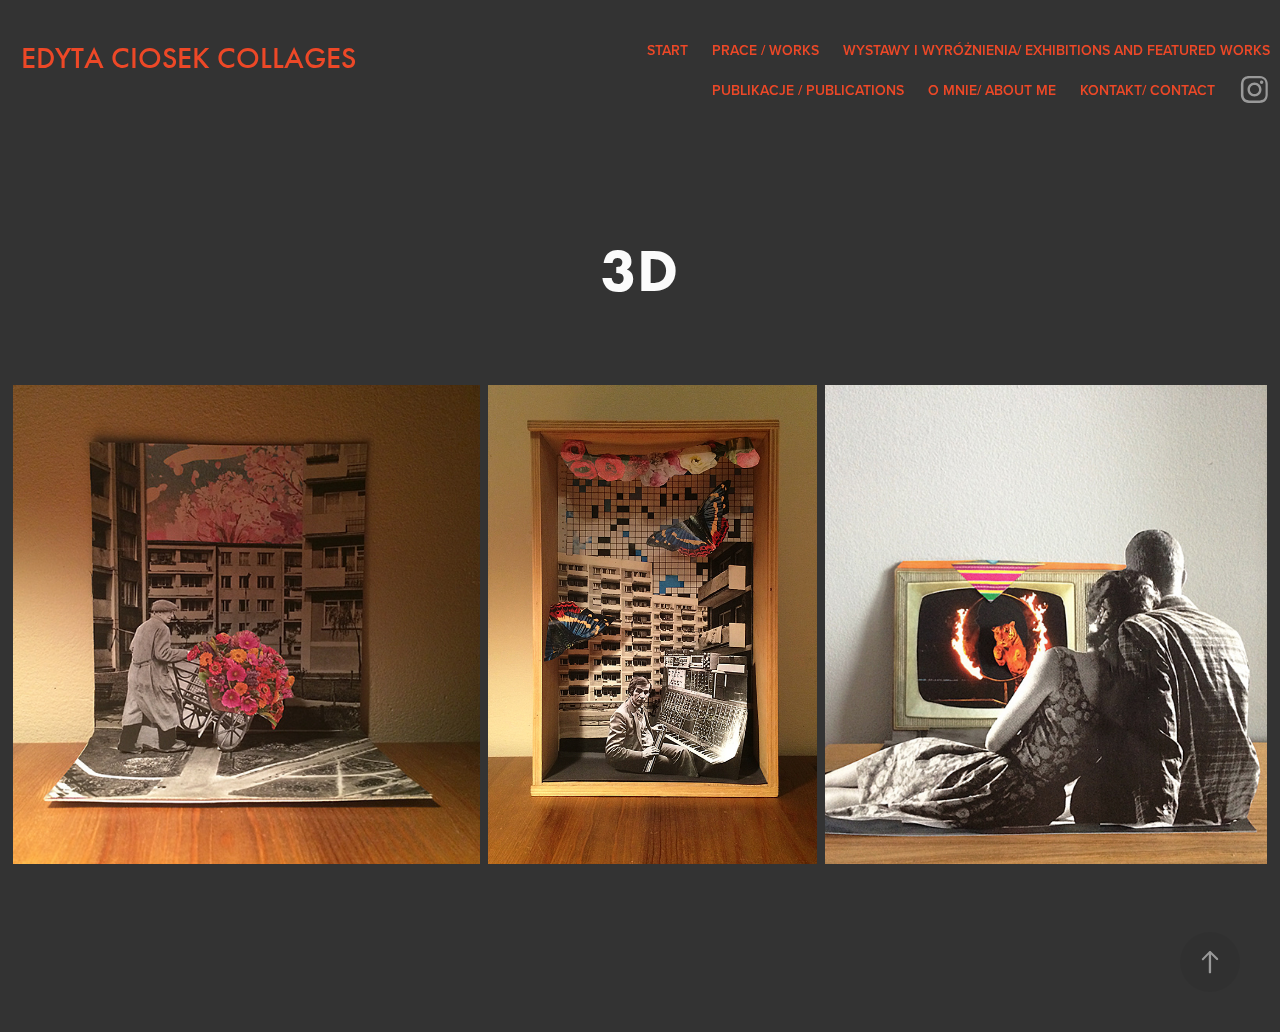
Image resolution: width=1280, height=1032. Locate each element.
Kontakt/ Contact (1147, 90)
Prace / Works (765, 50)
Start (667, 50)
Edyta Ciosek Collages (188, 58)
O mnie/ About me (992, 90)
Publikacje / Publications (808, 90)
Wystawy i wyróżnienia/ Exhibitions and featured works (1056, 50)
